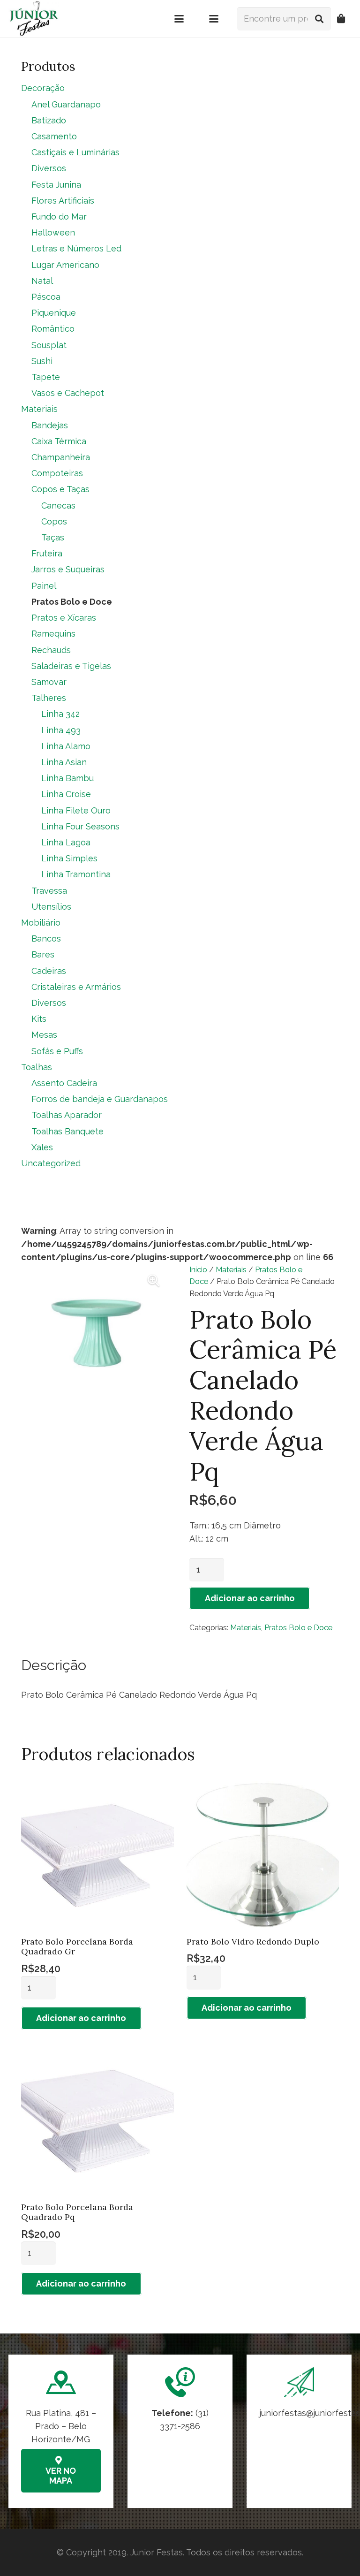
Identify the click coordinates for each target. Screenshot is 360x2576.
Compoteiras (57, 473)
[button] (179, 19)
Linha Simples (69, 858)
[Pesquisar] (319, 19)
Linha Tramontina (76, 874)
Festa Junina (56, 185)
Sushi (42, 361)
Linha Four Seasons (80, 826)
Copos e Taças (60, 489)
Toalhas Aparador (67, 1115)
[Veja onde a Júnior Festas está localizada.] (61, 2431)
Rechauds (51, 650)
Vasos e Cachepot (68, 393)
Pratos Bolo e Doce (298, 1628)
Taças (53, 537)
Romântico (53, 329)
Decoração (43, 88)
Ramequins (53, 634)
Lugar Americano (65, 265)
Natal (42, 281)
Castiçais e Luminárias (75, 152)
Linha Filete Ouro (76, 810)
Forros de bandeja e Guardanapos (100, 1099)
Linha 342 (60, 714)
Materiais (231, 1270)
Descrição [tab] (54, 1665)
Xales (42, 1147)
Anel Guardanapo (66, 104)
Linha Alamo (66, 746)
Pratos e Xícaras (64, 618)
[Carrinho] (341, 19)
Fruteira (47, 553)
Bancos (46, 938)
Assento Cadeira (64, 1083)
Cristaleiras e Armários (76, 987)
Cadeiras (49, 971)
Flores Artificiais (63, 201)
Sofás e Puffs (57, 1051)
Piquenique (54, 313)
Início (198, 1270)
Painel (44, 586)
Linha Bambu (67, 778)
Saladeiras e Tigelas (71, 666)
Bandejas (50, 425)
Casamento (54, 136)
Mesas (44, 1035)
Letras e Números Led (76, 248)
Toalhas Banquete (67, 1131)
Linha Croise (66, 794)
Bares (43, 954)
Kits (39, 1019)
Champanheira (61, 457)
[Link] (299, 2431)
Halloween (53, 232)
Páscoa (46, 297)
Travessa (49, 891)
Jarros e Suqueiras (68, 569)
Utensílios (51, 907)
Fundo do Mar (59, 217)
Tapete (46, 377)
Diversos (49, 168)
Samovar (49, 682)
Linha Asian (64, 762)
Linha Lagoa (66, 842)
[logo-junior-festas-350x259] (34, 19)
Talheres (49, 698)
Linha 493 (61, 730)
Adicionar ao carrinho (250, 1598)
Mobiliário (41, 923)
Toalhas (37, 1067)
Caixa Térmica (59, 441)
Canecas (58, 505)
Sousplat (49, 345)
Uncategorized (51, 1163)
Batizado (49, 120)
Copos (54, 521)
